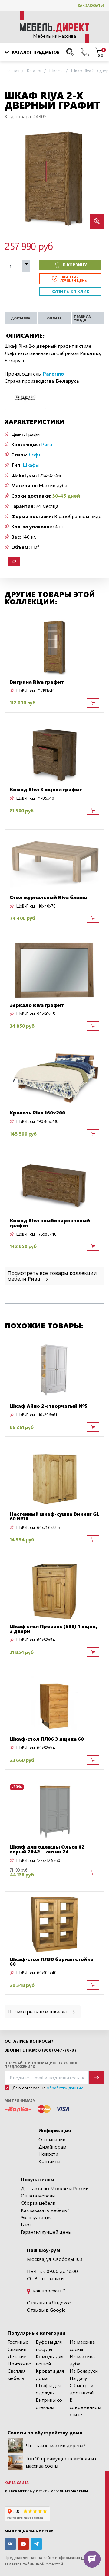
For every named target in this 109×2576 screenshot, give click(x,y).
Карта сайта (17, 2483)
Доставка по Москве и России (55, 2188)
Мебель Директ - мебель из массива (53, 2491)
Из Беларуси (84, 2371)
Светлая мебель (17, 2374)
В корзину (75, 265)
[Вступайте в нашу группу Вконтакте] (10, 2544)
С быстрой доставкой (82, 2389)
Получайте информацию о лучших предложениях (41, 2065)
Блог (26, 2225)
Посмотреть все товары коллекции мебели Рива (52, 1275)
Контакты (49, 2161)
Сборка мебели (38, 2203)
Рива (47, 444)
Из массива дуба (82, 2360)
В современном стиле (85, 2407)
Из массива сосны (82, 2345)
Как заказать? (91, 5)
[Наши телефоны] (85, 52)
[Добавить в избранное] (14, 561)
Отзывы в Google (46, 2310)
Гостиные (18, 2342)
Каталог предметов (36, 52)
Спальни (17, 2349)
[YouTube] (23, 2544)
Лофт (35, 455)
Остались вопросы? (29, 2041)
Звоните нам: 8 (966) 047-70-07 (41, 2050)
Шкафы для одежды (48, 2389)
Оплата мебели (38, 2196)
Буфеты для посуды (49, 2345)
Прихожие (19, 2363)
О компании (52, 2139)
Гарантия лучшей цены (46, 2232)
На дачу (78, 2378)
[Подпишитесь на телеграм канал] (36, 2544)
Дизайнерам (52, 2147)
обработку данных (65, 2088)
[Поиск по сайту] (70, 52)
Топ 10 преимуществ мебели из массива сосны (61, 2462)
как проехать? (48, 2290)
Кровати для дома (50, 2374)
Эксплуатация (36, 2217)
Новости (48, 2154)
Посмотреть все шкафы (38, 2011)
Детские (17, 2356)
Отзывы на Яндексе (49, 2302)
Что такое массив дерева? (56, 2445)
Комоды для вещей (50, 2360)
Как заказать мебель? (45, 2210)
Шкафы (31, 465)
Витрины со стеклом (49, 2403)
